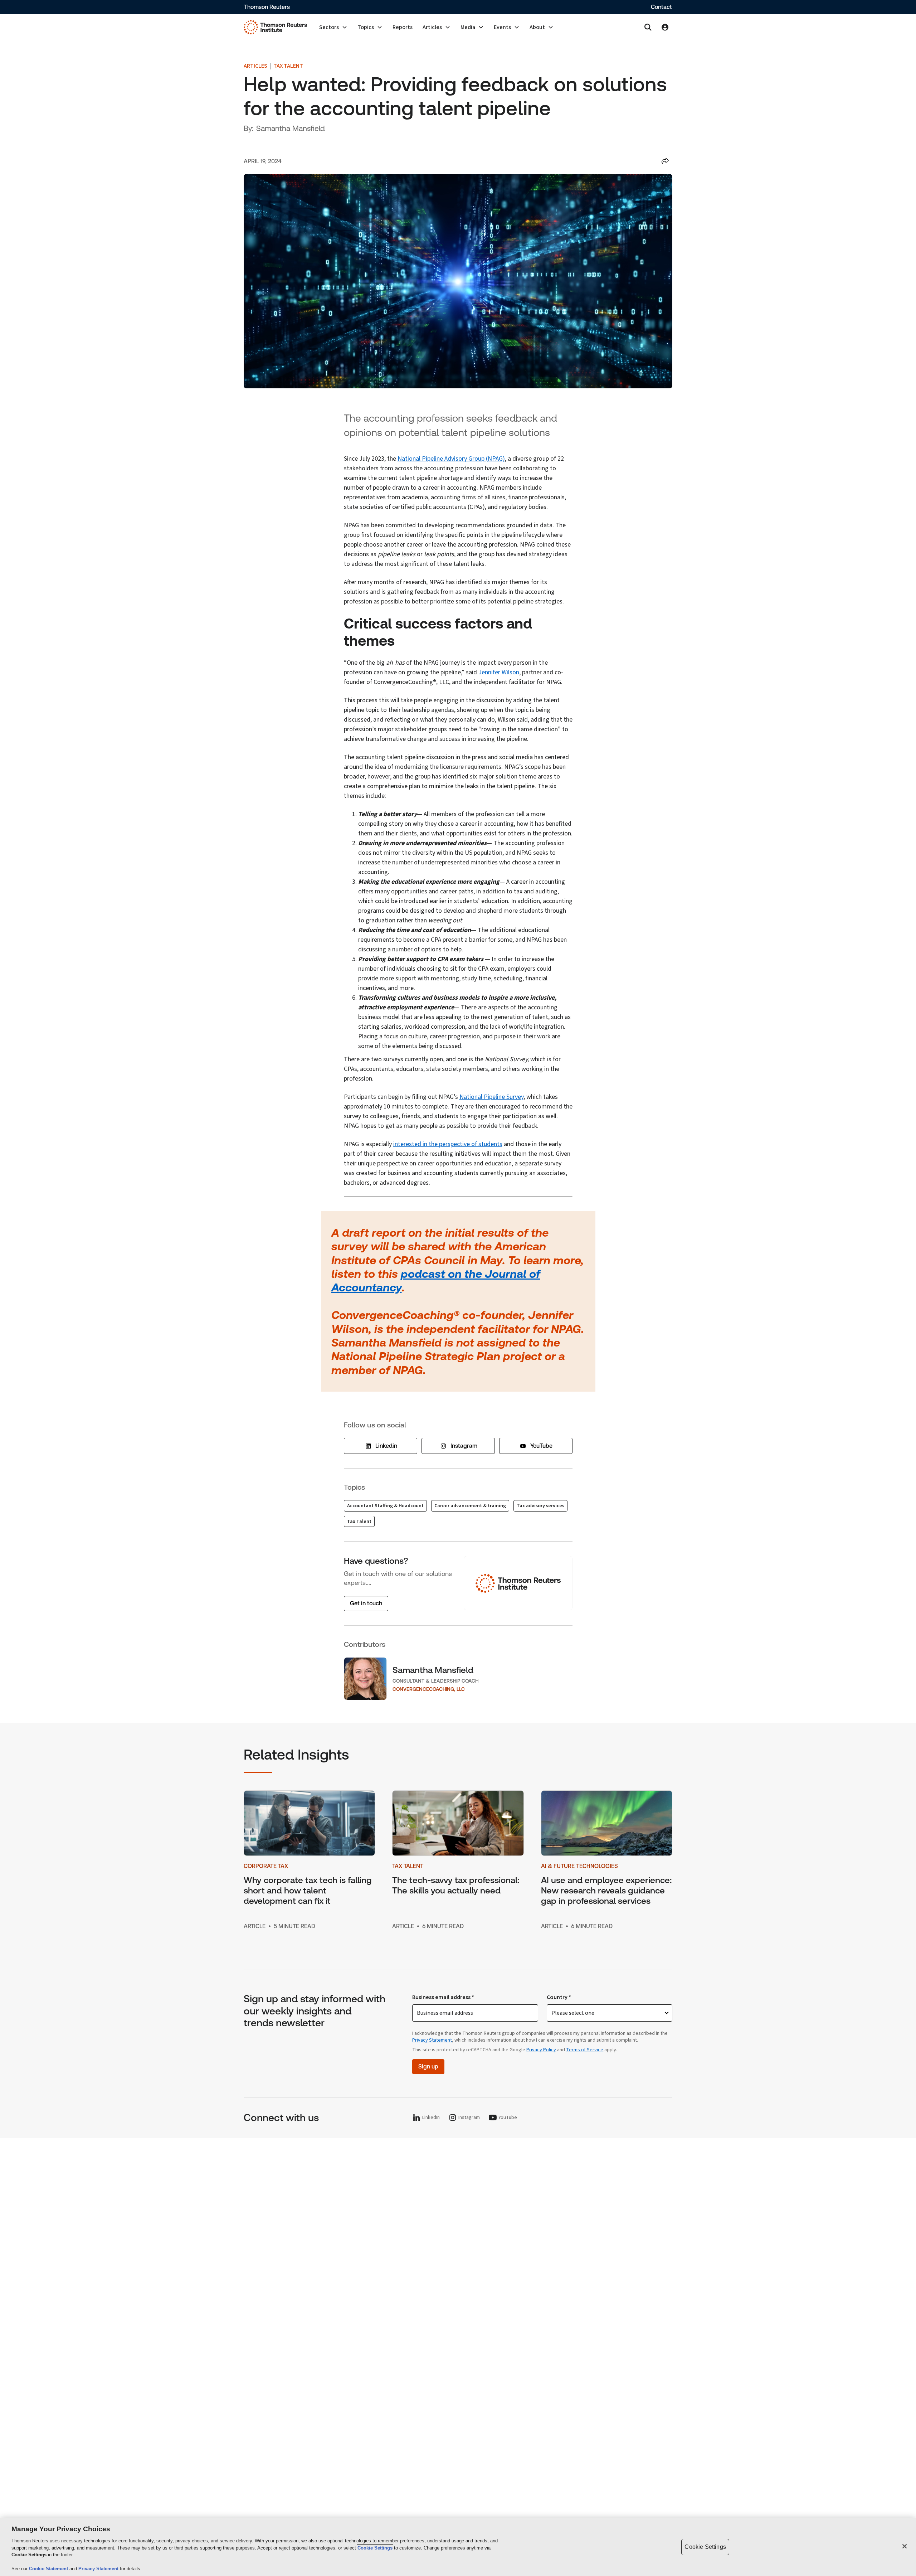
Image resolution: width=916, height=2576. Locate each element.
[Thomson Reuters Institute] (275, 27)
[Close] (905, 2546)
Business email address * (443, 1997)
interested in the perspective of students (448, 1144)
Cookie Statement (49, 2569)
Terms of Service (585, 2050)
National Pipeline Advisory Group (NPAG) (451, 459)
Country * (559, 1997)
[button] (333, 27)
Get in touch (366, 1603)
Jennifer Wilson (499, 672)
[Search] (648, 27)
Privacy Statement (432, 2040)
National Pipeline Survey (491, 1097)
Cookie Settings (375, 2548)
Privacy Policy (541, 2050)
